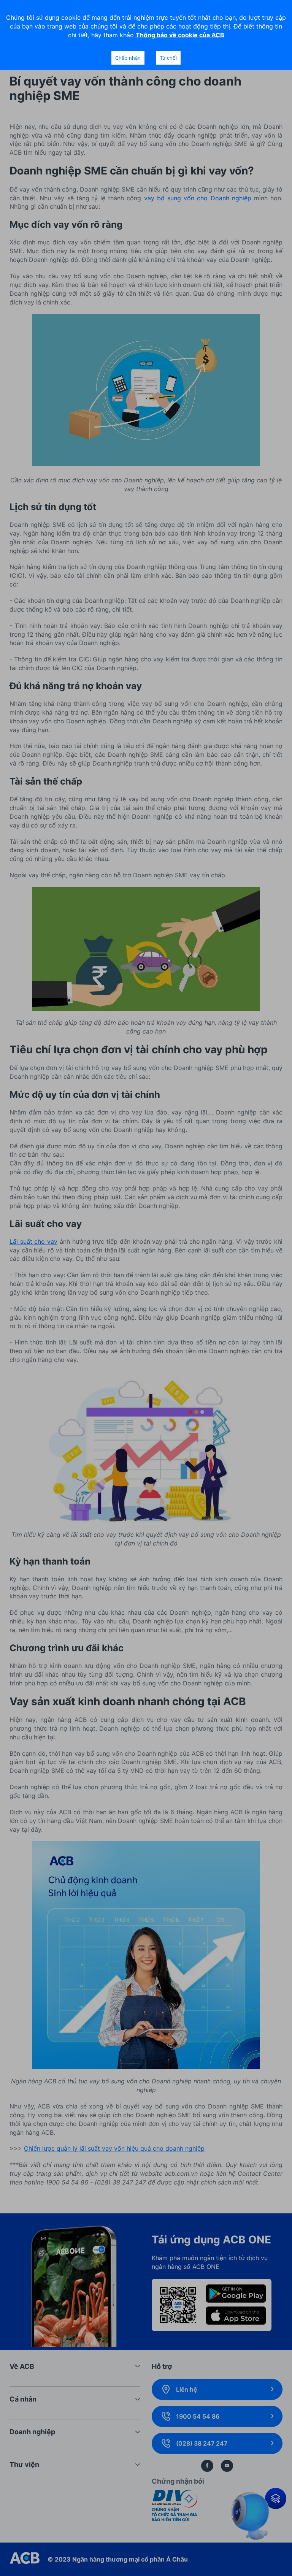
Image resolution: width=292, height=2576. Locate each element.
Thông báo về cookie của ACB (180, 35)
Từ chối (168, 58)
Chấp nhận (128, 58)
